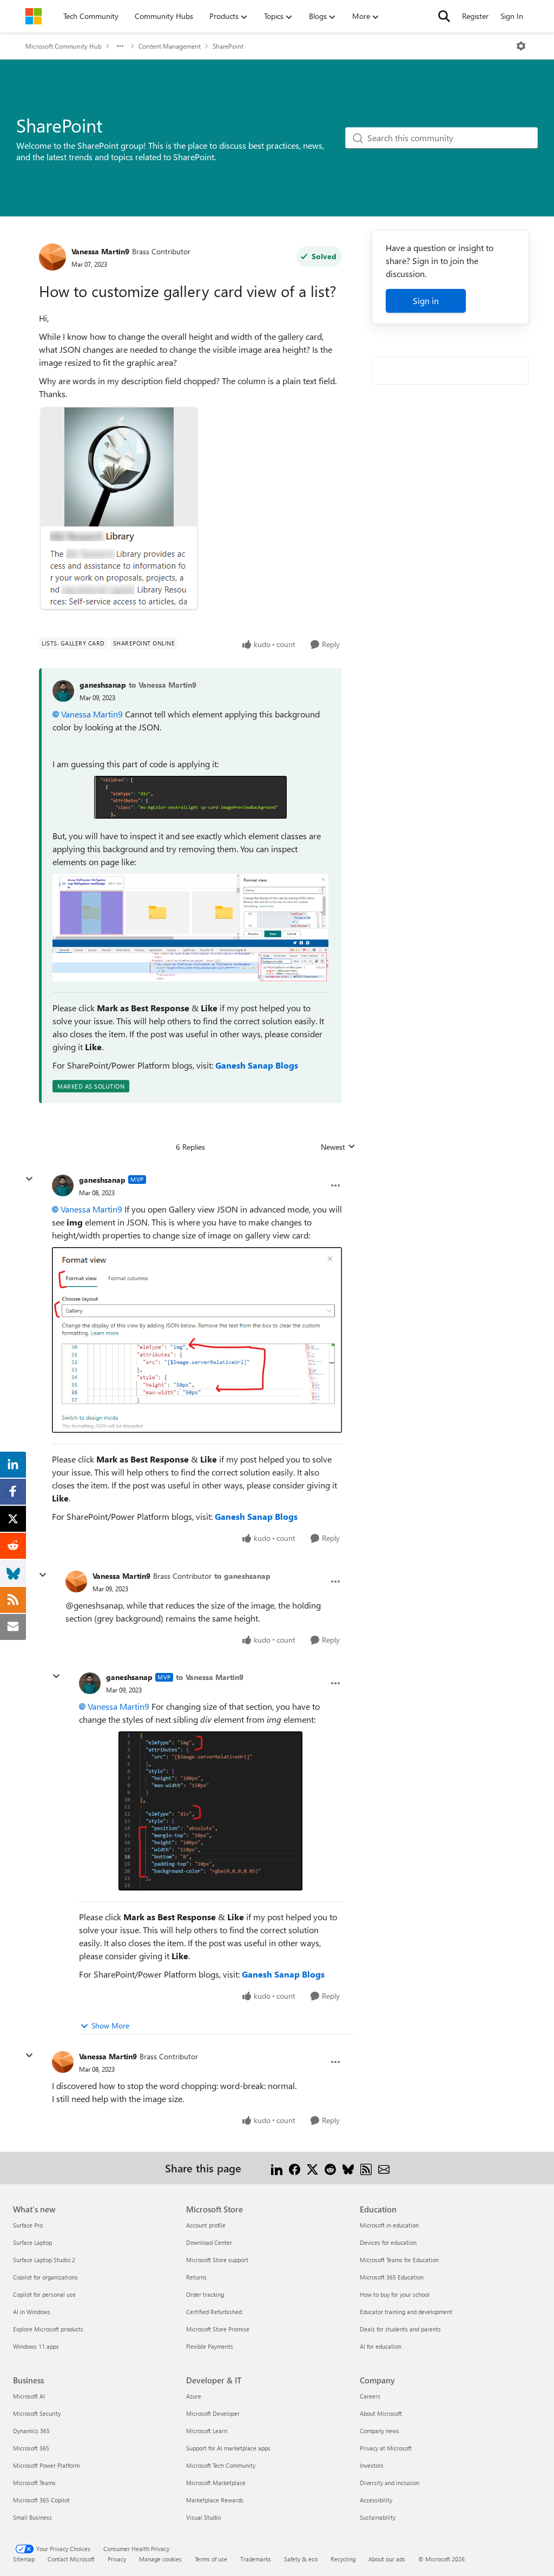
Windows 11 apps (36, 2346)
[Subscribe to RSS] (366, 2168)
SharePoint (228, 46)
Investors (372, 2465)
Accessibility (376, 2500)
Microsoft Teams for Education (399, 2260)
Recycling (343, 2559)
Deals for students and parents (400, 2329)
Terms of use (211, 2559)
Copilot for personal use (44, 2294)
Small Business (32, 2517)
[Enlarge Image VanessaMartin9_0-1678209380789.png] (119, 508)
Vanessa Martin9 (100, 251)
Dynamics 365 (31, 2431)
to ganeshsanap (242, 1576)
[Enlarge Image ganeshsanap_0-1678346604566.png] (197, 1340)
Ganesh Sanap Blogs (257, 1065)
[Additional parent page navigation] (120, 46)
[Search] (444, 16)
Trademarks (256, 2559)
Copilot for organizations (45, 2277)
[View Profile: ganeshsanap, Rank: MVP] (63, 1185)
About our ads (387, 2559)
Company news (380, 2431)
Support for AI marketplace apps (228, 2448)
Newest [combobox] (338, 1147)
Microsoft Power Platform (46, 2465)
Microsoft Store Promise (218, 2329)
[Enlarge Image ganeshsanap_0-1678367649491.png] (210, 1811)
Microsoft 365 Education (392, 2277)
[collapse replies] (29, 1179)
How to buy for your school (395, 2294)
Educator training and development (406, 2312)
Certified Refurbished (214, 2312)
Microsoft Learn (207, 2431)
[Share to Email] (384, 2168)
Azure (194, 2396)
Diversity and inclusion (390, 2483)
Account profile (206, 2225)
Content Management (170, 46)
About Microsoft (381, 2413)
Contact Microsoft (71, 2559)
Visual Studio (203, 2517)
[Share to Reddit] (330, 2168)
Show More (110, 2025)
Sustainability (378, 2517)
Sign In (512, 16)
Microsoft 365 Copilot (41, 2500)
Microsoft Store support (217, 2260)
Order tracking (205, 2294)
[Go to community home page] (34, 16)
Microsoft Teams (34, 2483)
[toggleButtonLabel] (521, 46)
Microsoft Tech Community (221, 2465)
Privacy (117, 2559)
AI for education (381, 2346)
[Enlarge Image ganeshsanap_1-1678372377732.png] (190, 928)
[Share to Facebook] (295, 2168)
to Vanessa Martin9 (163, 685)
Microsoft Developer (213, 2413)
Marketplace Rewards (215, 2500)
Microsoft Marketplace (216, 2483)
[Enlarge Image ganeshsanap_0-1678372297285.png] (191, 797)
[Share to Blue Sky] (348, 2168)
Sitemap (24, 2559)
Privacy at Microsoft (386, 2448)
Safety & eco (301, 2559)
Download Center (209, 2242)
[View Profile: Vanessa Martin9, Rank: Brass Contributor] (52, 257)
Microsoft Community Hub (64, 46)
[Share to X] (312, 2168)
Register (475, 16)
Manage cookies (160, 2559)
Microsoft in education (389, 2225)
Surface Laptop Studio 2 (44, 2260)
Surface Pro (28, 2225)
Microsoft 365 (31, 2448)
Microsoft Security (37, 2413)
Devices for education (388, 2242)
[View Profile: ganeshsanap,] (63, 691)
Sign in (426, 301)
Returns (196, 2277)
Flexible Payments (210, 2346)
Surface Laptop (32, 2242)
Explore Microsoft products (48, 2329)
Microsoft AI (29, 2396)
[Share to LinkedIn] (277, 2168)
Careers (370, 2396)
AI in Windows (32, 2312)
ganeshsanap (103, 685)
